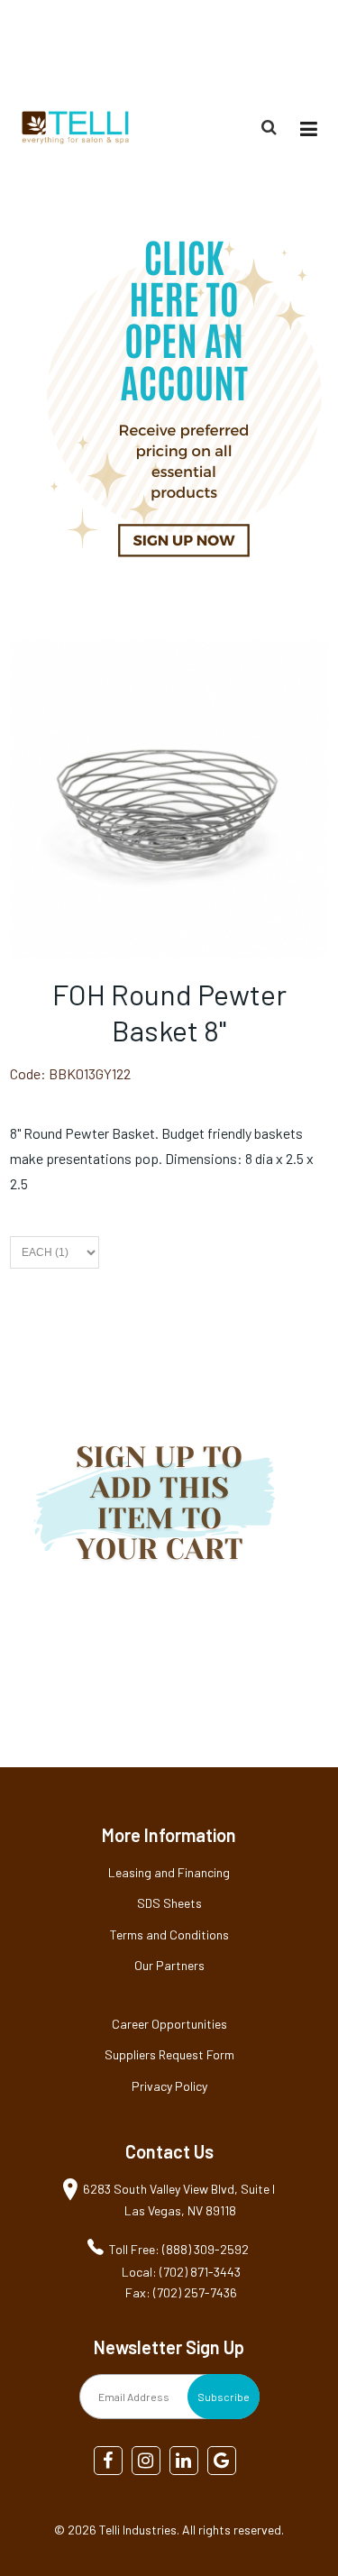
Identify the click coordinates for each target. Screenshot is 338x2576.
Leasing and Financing (169, 1872)
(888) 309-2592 (285, 48)
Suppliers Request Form (169, 2054)
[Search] (271, 127)
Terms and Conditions (169, 1934)
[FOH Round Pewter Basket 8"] (169, 652)
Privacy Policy (169, 2086)
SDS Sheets (169, 1903)
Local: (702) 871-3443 (181, 2272)
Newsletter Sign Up (169, 2347)
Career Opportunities (169, 2024)
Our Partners (169, 1965)
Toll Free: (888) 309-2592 (179, 2249)
